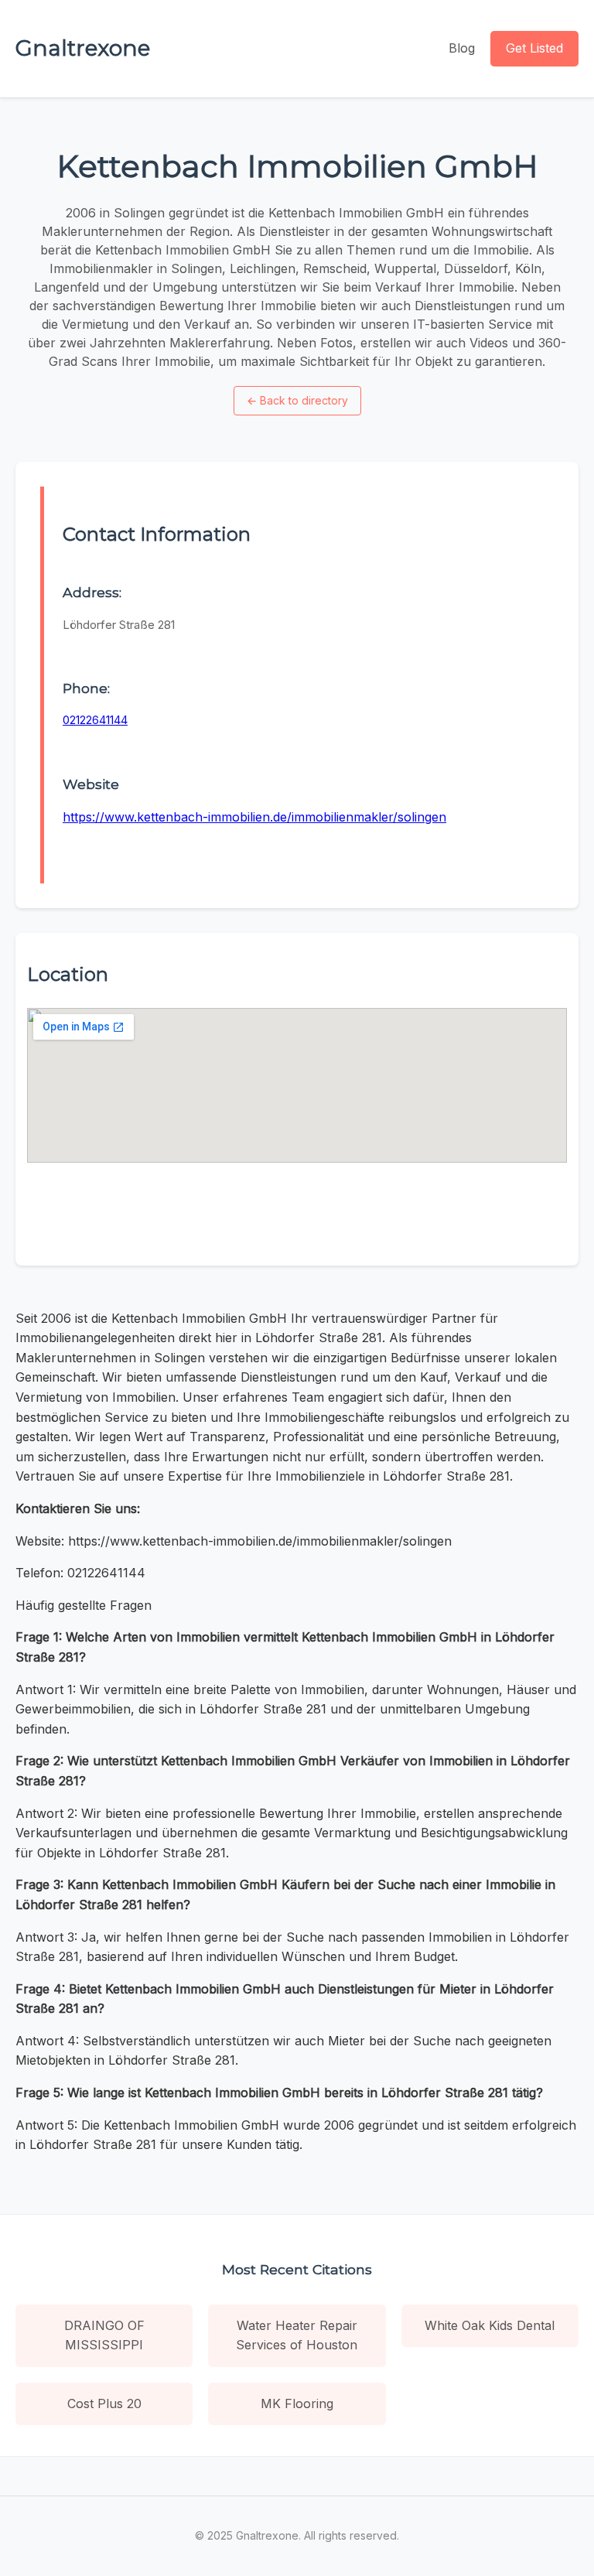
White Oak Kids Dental (490, 2325)
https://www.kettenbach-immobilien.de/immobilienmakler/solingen (254, 817)
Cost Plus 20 (104, 2403)
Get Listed (534, 48)
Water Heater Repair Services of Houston (297, 2335)
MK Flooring (297, 2403)
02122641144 (95, 720)
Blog (462, 48)
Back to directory (297, 400)
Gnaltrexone (83, 48)
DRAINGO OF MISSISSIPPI (104, 2335)
